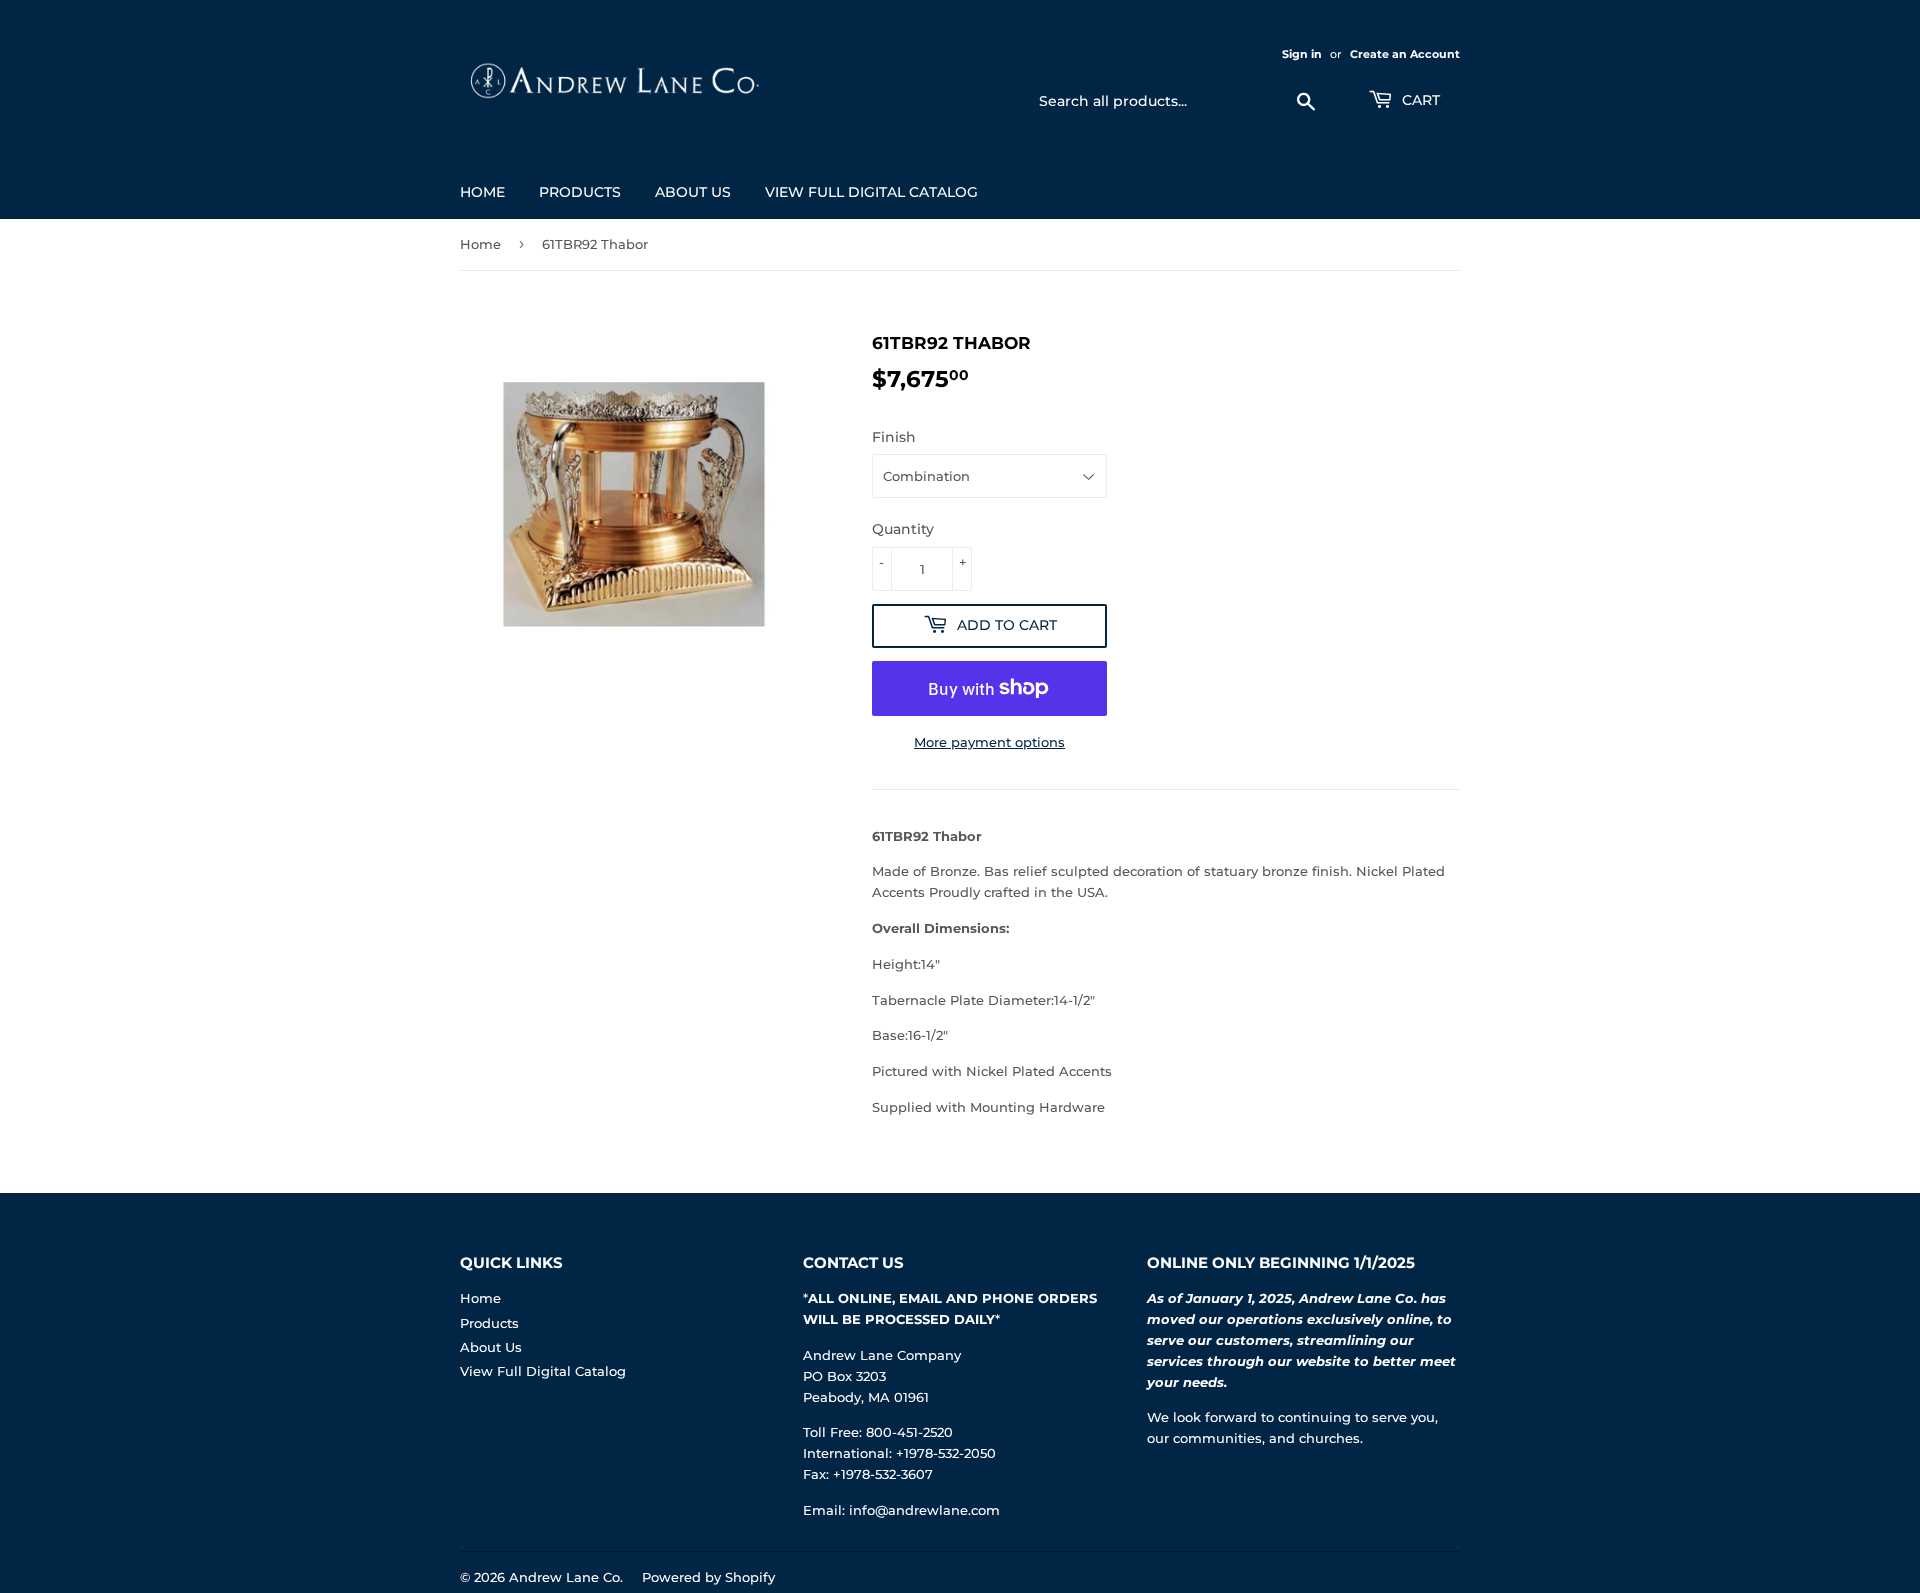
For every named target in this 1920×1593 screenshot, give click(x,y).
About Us (693, 192)
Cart (1419, 100)
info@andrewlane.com (924, 1510)
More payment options (989, 742)
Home (482, 192)
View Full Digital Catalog (871, 192)
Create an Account (1405, 54)
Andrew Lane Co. (566, 1577)
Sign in (1302, 54)
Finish (894, 437)
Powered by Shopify (708, 1577)
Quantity (903, 529)
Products (580, 192)
